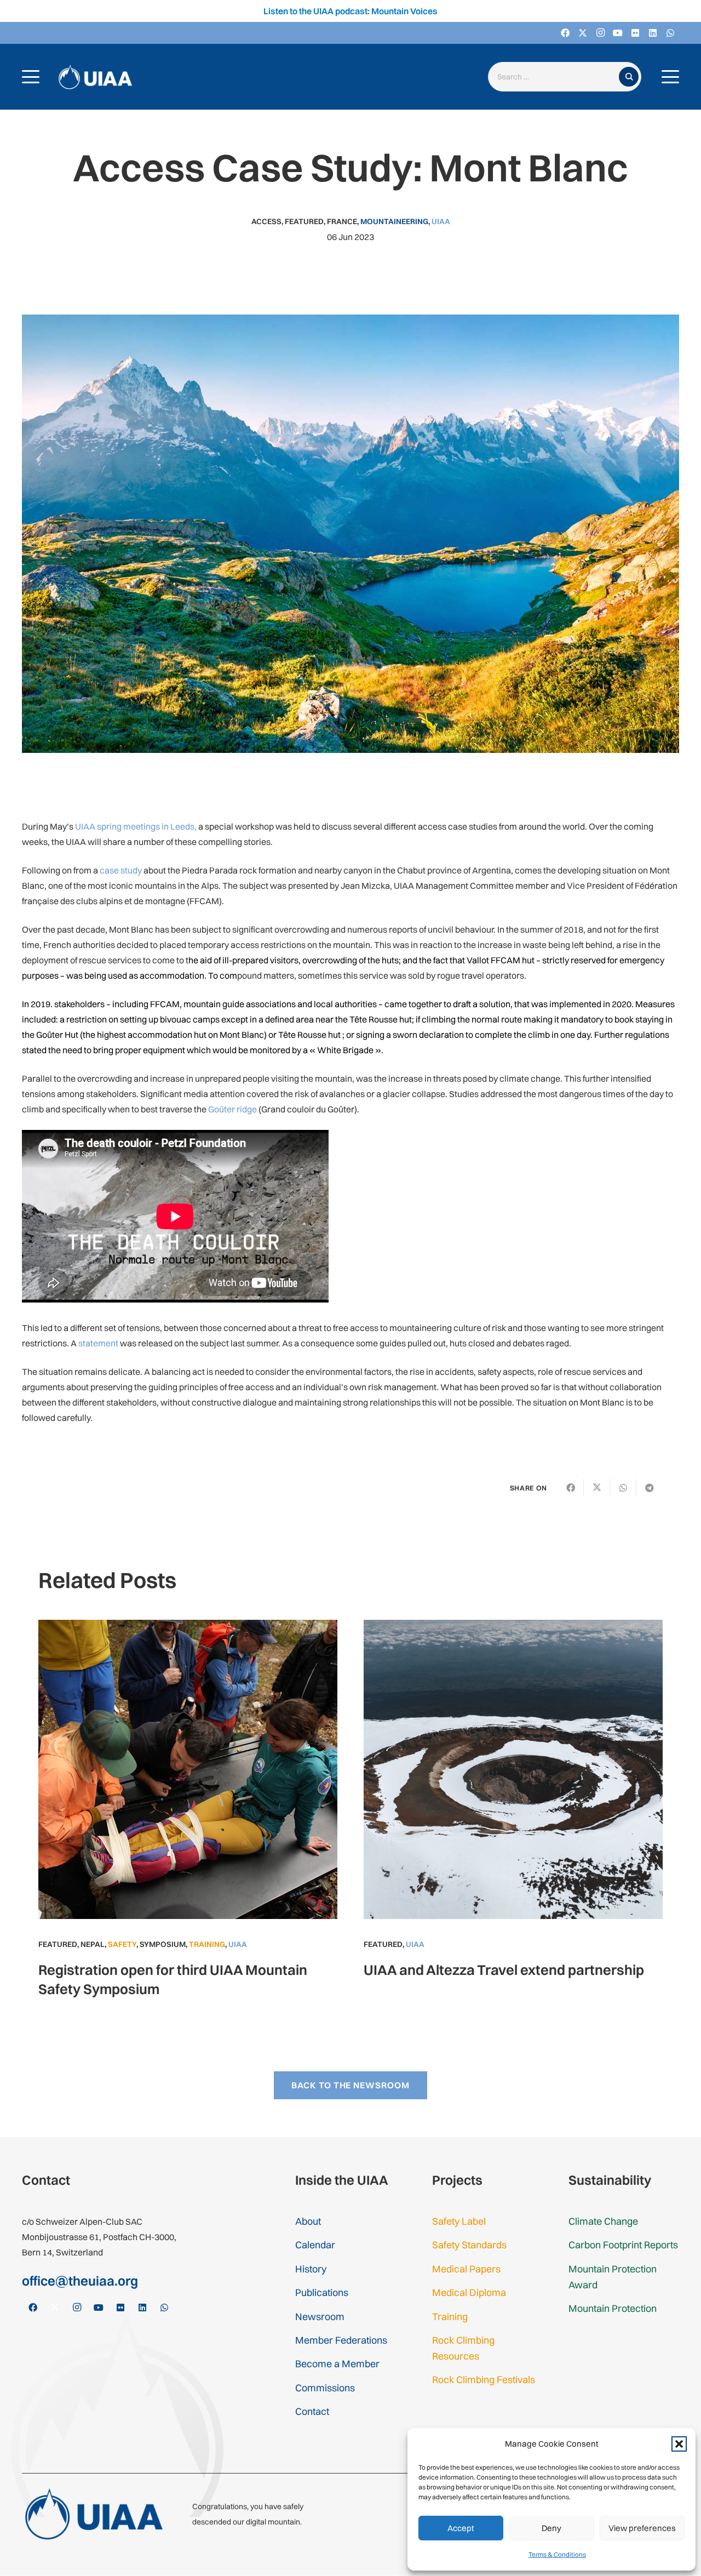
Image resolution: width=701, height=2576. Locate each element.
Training (207, 1944)
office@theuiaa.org (80, 2281)
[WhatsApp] (670, 33)
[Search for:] (556, 77)
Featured (304, 221)
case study (121, 870)
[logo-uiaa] (95, 77)
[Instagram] (600, 33)
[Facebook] (565, 33)
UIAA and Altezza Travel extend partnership (504, 1970)
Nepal (93, 1944)
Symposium (163, 1944)
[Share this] (571, 1488)
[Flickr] (635, 33)
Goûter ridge (232, 1109)
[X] (583, 33)
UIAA (441, 221)
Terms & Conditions (557, 2554)
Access (266, 221)
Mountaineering (394, 221)
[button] (679, 2444)
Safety (122, 1944)
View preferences (642, 2528)
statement (98, 1343)
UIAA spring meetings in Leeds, (136, 826)
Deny (551, 2528)
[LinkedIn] (653, 33)
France (342, 221)
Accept (461, 2528)
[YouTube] (618, 33)
